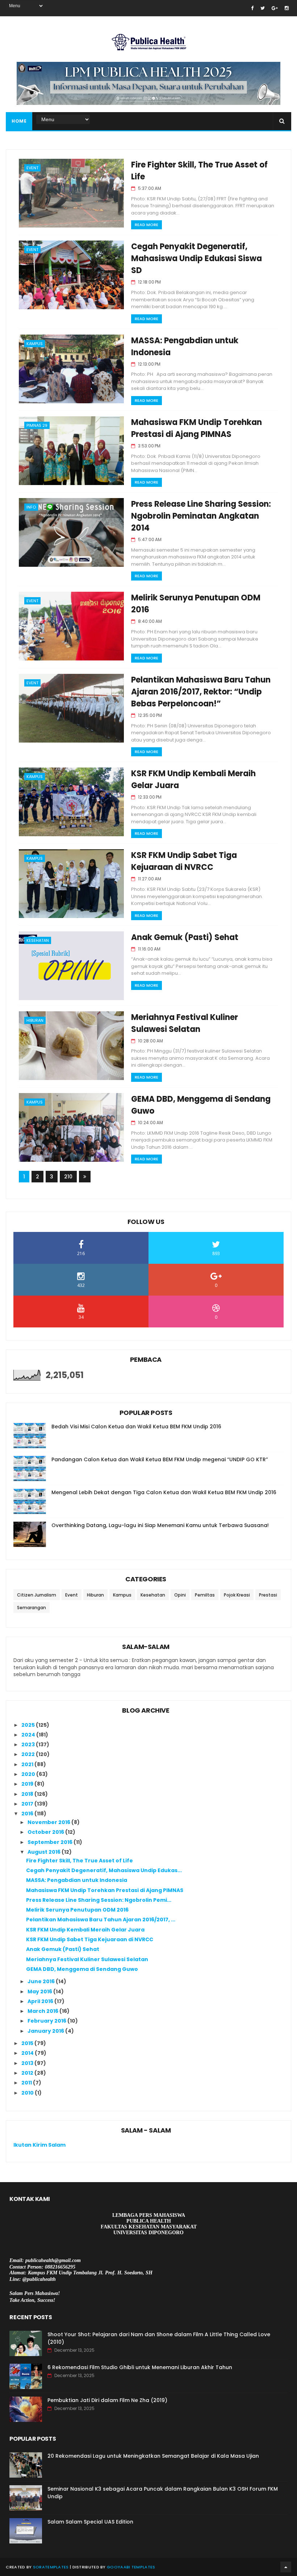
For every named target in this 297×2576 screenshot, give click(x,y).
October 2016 (46, 1832)
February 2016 (47, 2021)
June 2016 (42, 1981)
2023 (29, 1744)
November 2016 (49, 1822)
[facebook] (252, 8)
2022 (29, 1754)
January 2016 (46, 2031)
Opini (180, 1595)
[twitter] (263, 8)
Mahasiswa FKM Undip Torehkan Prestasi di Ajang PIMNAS (105, 1890)
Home (19, 121)
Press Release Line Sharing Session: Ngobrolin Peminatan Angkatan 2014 (201, 516)
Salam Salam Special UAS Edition (90, 2522)
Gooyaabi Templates (131, 2567)
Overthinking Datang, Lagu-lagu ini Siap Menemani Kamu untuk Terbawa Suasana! (160, 1525)
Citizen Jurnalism (37, 1595)
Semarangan (32, 1608)
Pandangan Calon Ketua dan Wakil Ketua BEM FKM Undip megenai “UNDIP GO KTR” (160, 1459)
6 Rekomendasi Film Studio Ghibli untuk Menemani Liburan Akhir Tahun (140, 2367)
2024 (29, 1735)
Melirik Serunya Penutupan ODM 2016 (77, 1910)
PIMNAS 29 (37, 425)
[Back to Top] (286, 2567)
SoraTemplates (51, 2567)
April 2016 (41, 2001)
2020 (29, 1774)
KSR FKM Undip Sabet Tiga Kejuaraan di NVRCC (90, 1939)
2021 (28, 1764)
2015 (28, 2043)
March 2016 (43, 2011)
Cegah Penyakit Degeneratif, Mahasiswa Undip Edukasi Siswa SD (196, 258)
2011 (27, 2083)
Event (32, 168)
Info (31, 507)
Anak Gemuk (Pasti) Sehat (185, 937)
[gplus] (275, 8)
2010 (28, 2093)
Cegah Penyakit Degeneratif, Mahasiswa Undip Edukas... (104, 1870)
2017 (28, 1804)
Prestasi (268, 1595)
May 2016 (40, 1991)
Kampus (35, 344)
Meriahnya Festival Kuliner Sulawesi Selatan (87, 1959)
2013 (28, 2063)
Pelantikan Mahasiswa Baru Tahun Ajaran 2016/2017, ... (101, 1920)
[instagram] (287, 8)
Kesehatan (38, 940)
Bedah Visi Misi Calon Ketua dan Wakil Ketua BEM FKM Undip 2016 (136, 1427)
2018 (28, 1794)
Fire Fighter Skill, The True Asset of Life (80, 1861)
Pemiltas (205, 1595)
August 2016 (45, 1852)
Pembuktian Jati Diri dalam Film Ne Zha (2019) (107, 2400)
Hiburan (35, 1020)
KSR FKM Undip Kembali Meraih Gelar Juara (85, 1930)
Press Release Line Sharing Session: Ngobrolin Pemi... (99, 1900)
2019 (28, 1784)
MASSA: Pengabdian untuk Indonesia (77, 1880)
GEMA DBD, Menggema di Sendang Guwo (82, 1969)
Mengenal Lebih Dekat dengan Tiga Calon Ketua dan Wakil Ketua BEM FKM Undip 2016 (164, 1492)
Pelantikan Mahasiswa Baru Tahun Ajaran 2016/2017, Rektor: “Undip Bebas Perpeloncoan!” (201, 692)
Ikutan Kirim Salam (39, 2145)
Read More (147, 225)
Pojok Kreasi (237, 1595)
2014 (28, 2053)
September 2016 (51, 1842)
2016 (28, 1814)
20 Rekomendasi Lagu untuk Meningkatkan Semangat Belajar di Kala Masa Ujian (153, 2456)
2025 (29, 1725)
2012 (28, 2073)
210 (68, 1177)
